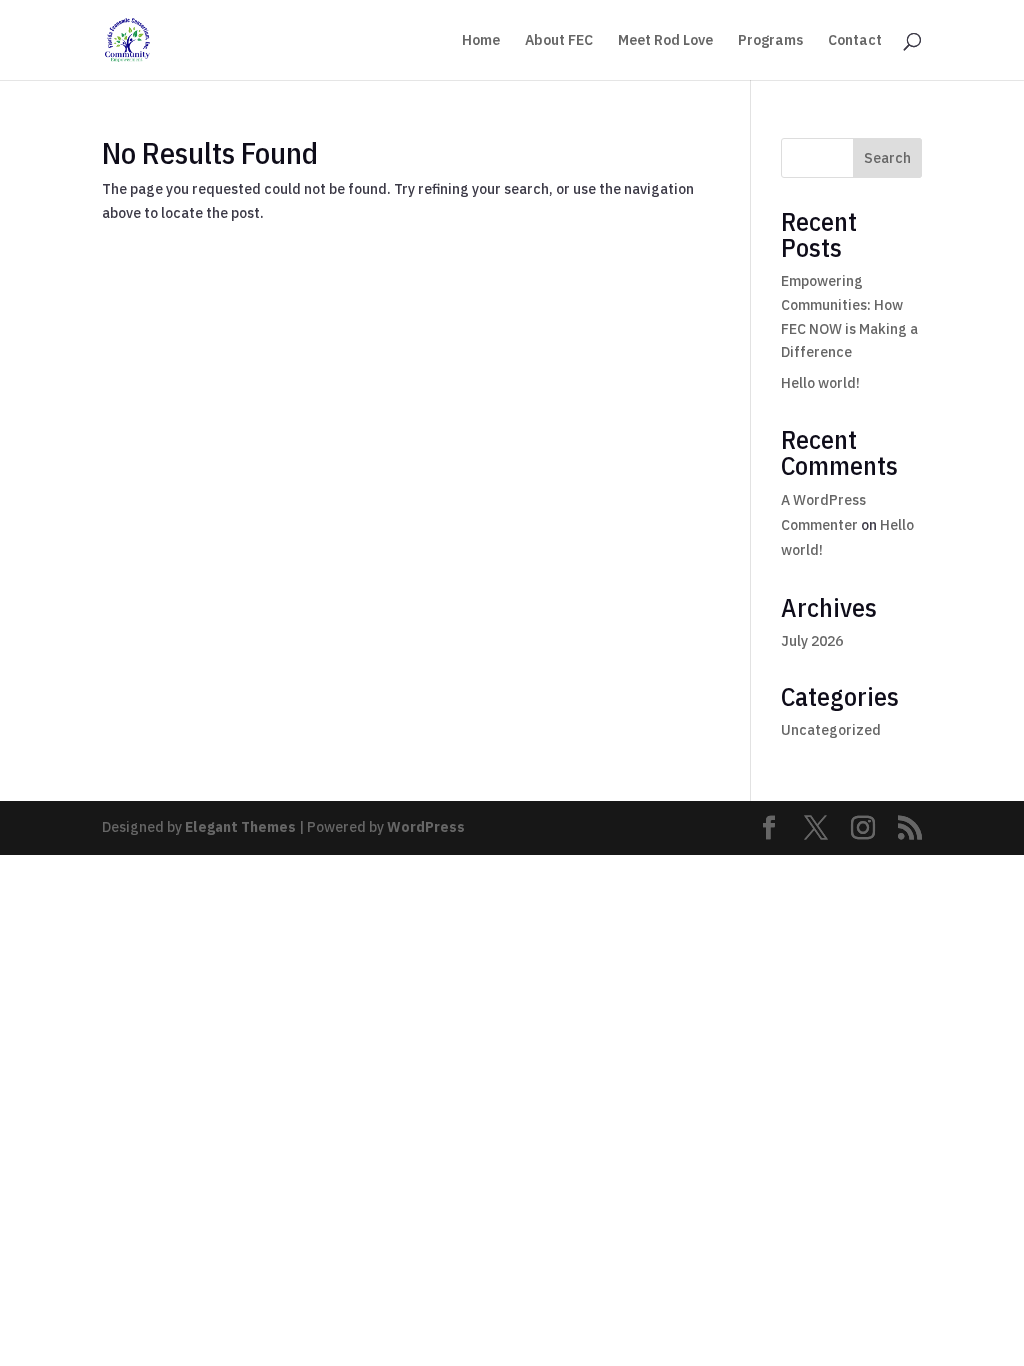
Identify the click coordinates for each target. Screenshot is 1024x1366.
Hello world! (820, 383)
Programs (770, 41)
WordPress (426, 827)
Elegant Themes (240, 827)
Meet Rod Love (665, 41)
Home (481, 41)
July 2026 (812, 641)
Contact (855, 41)
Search (887, 158)
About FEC (559, 41)
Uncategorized (831, 730)
